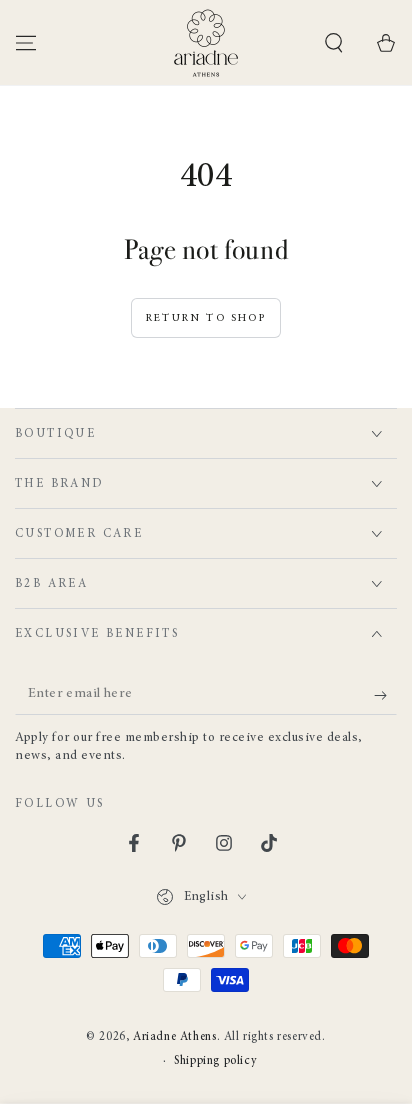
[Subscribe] (385, 695)
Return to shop (206, 318)
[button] (334, 43)
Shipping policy (215, 1061)
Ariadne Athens (174, 1037)
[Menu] (26, 43)
